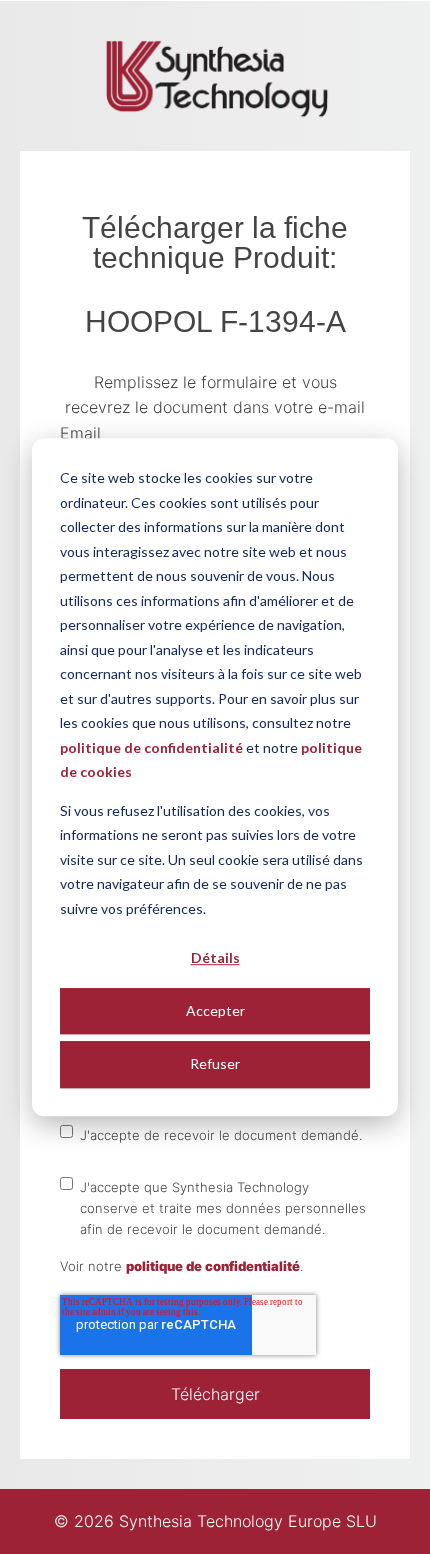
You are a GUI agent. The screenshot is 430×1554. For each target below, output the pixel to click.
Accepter (215, 1010)
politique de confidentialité (151, 747)
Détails (215, 957)
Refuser (215, 1063)
